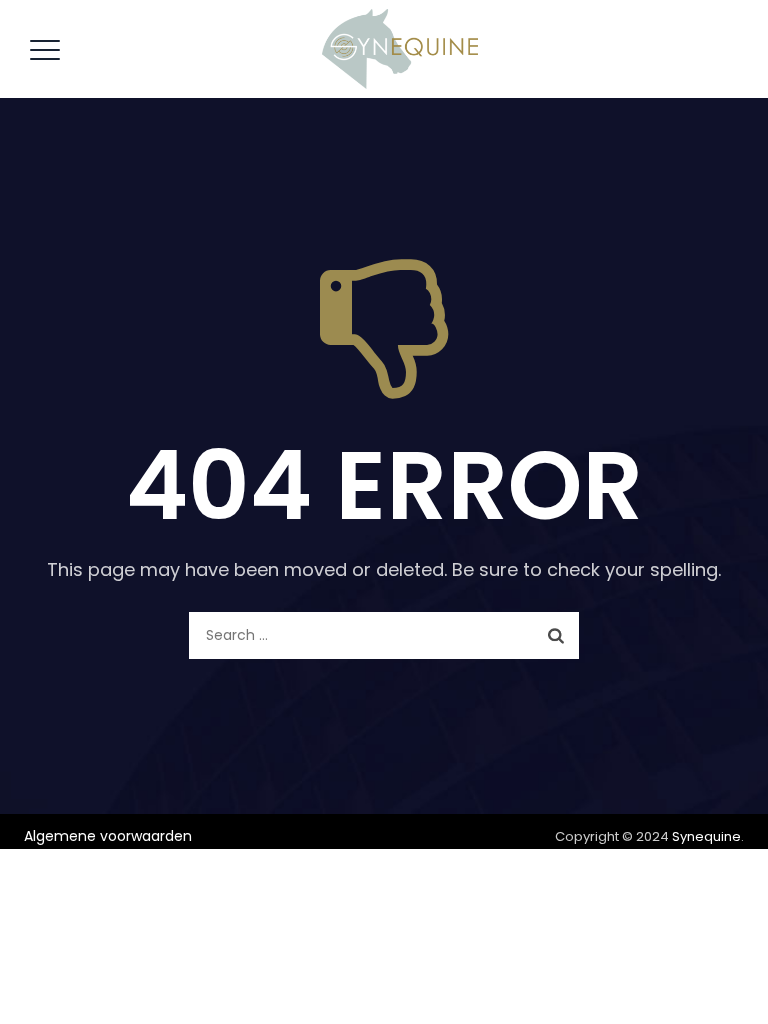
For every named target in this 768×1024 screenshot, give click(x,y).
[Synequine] (400, 49)
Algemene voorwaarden (108, 836)
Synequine (706, 836)
